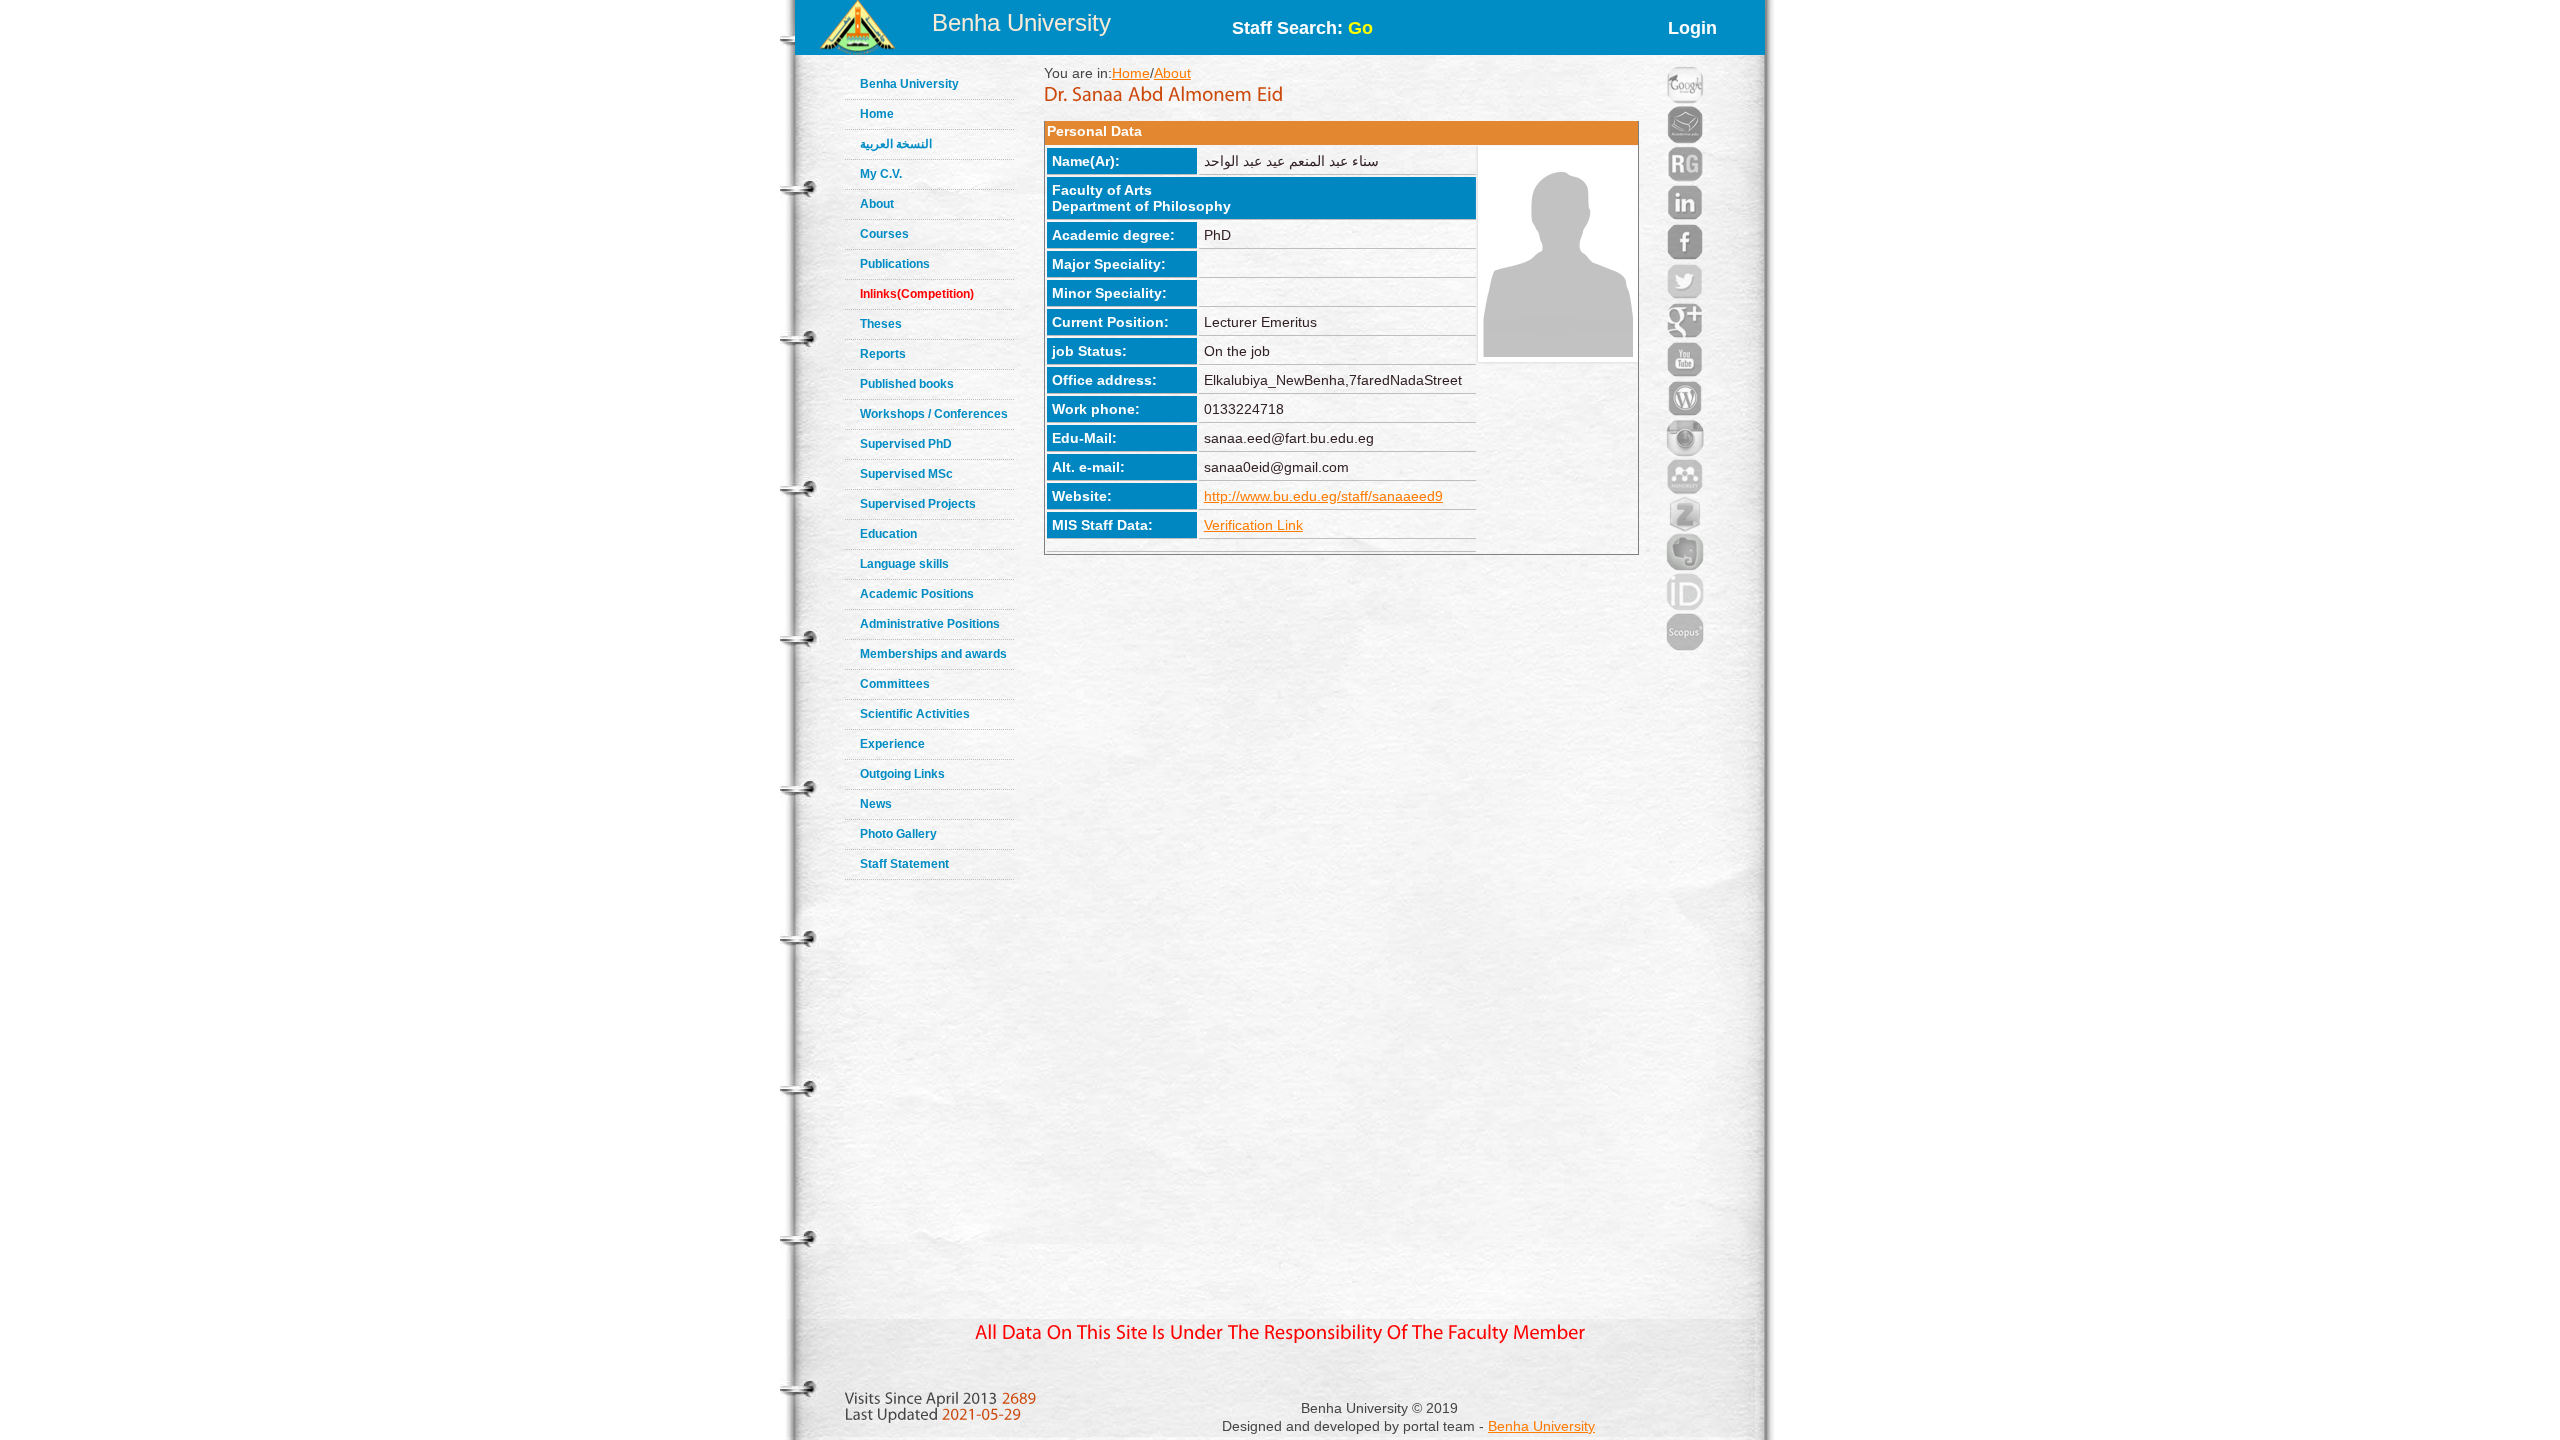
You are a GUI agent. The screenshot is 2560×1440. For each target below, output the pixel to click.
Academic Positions (917, 594)
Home (877, 114)
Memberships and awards (933, 654)
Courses (884, 234)
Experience (892, 744)
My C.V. (881, 174)
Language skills (904, 564)
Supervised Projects (918, 504)
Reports (883, 354)
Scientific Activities (915, 714)
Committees (895, 684)
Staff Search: (1302, 28)
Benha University (1021, 22)
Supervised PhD (906, 444)
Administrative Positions (930, 624)
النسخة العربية (896, 144)
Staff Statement (904, 864)
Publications (895, 264)
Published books (907, 384)
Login (1692, 28)
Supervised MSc (906, 474)
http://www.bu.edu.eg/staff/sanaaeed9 (1323, 496)
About (877, 204)
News (876, 804)
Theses (881, 324)
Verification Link (1253, 525)
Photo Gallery (898, 834)
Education (888, 534)
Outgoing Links (902, 774)
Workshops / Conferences (934, 414)
